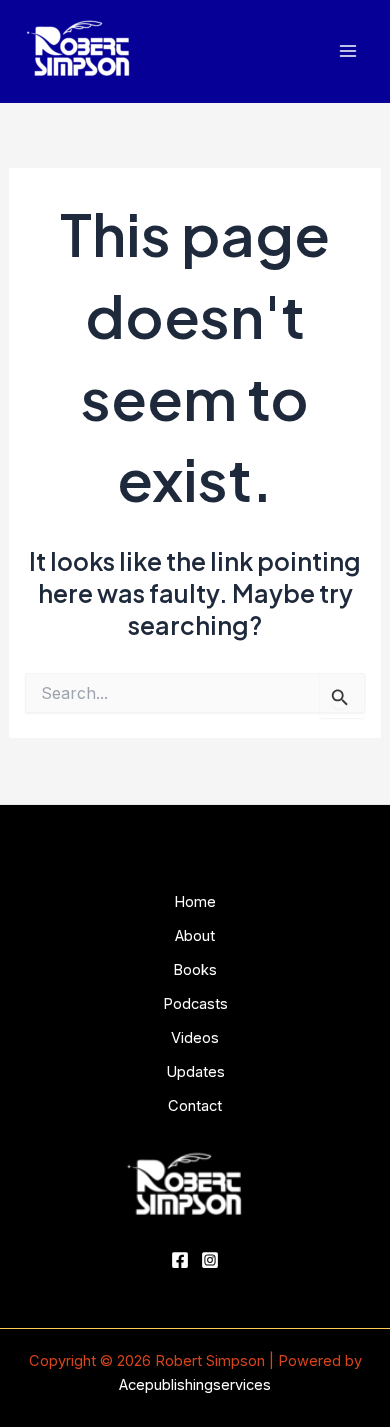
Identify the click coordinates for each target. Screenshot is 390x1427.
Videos (195, 1038)
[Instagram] (210, 1260)
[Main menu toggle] (347, 51)
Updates (195, 1072)
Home (195, 902)
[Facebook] (180, 1260)
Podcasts (195, 1004)
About (195, 936)
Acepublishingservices (195, 1385)
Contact (195, 1106)
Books (195, 970)
